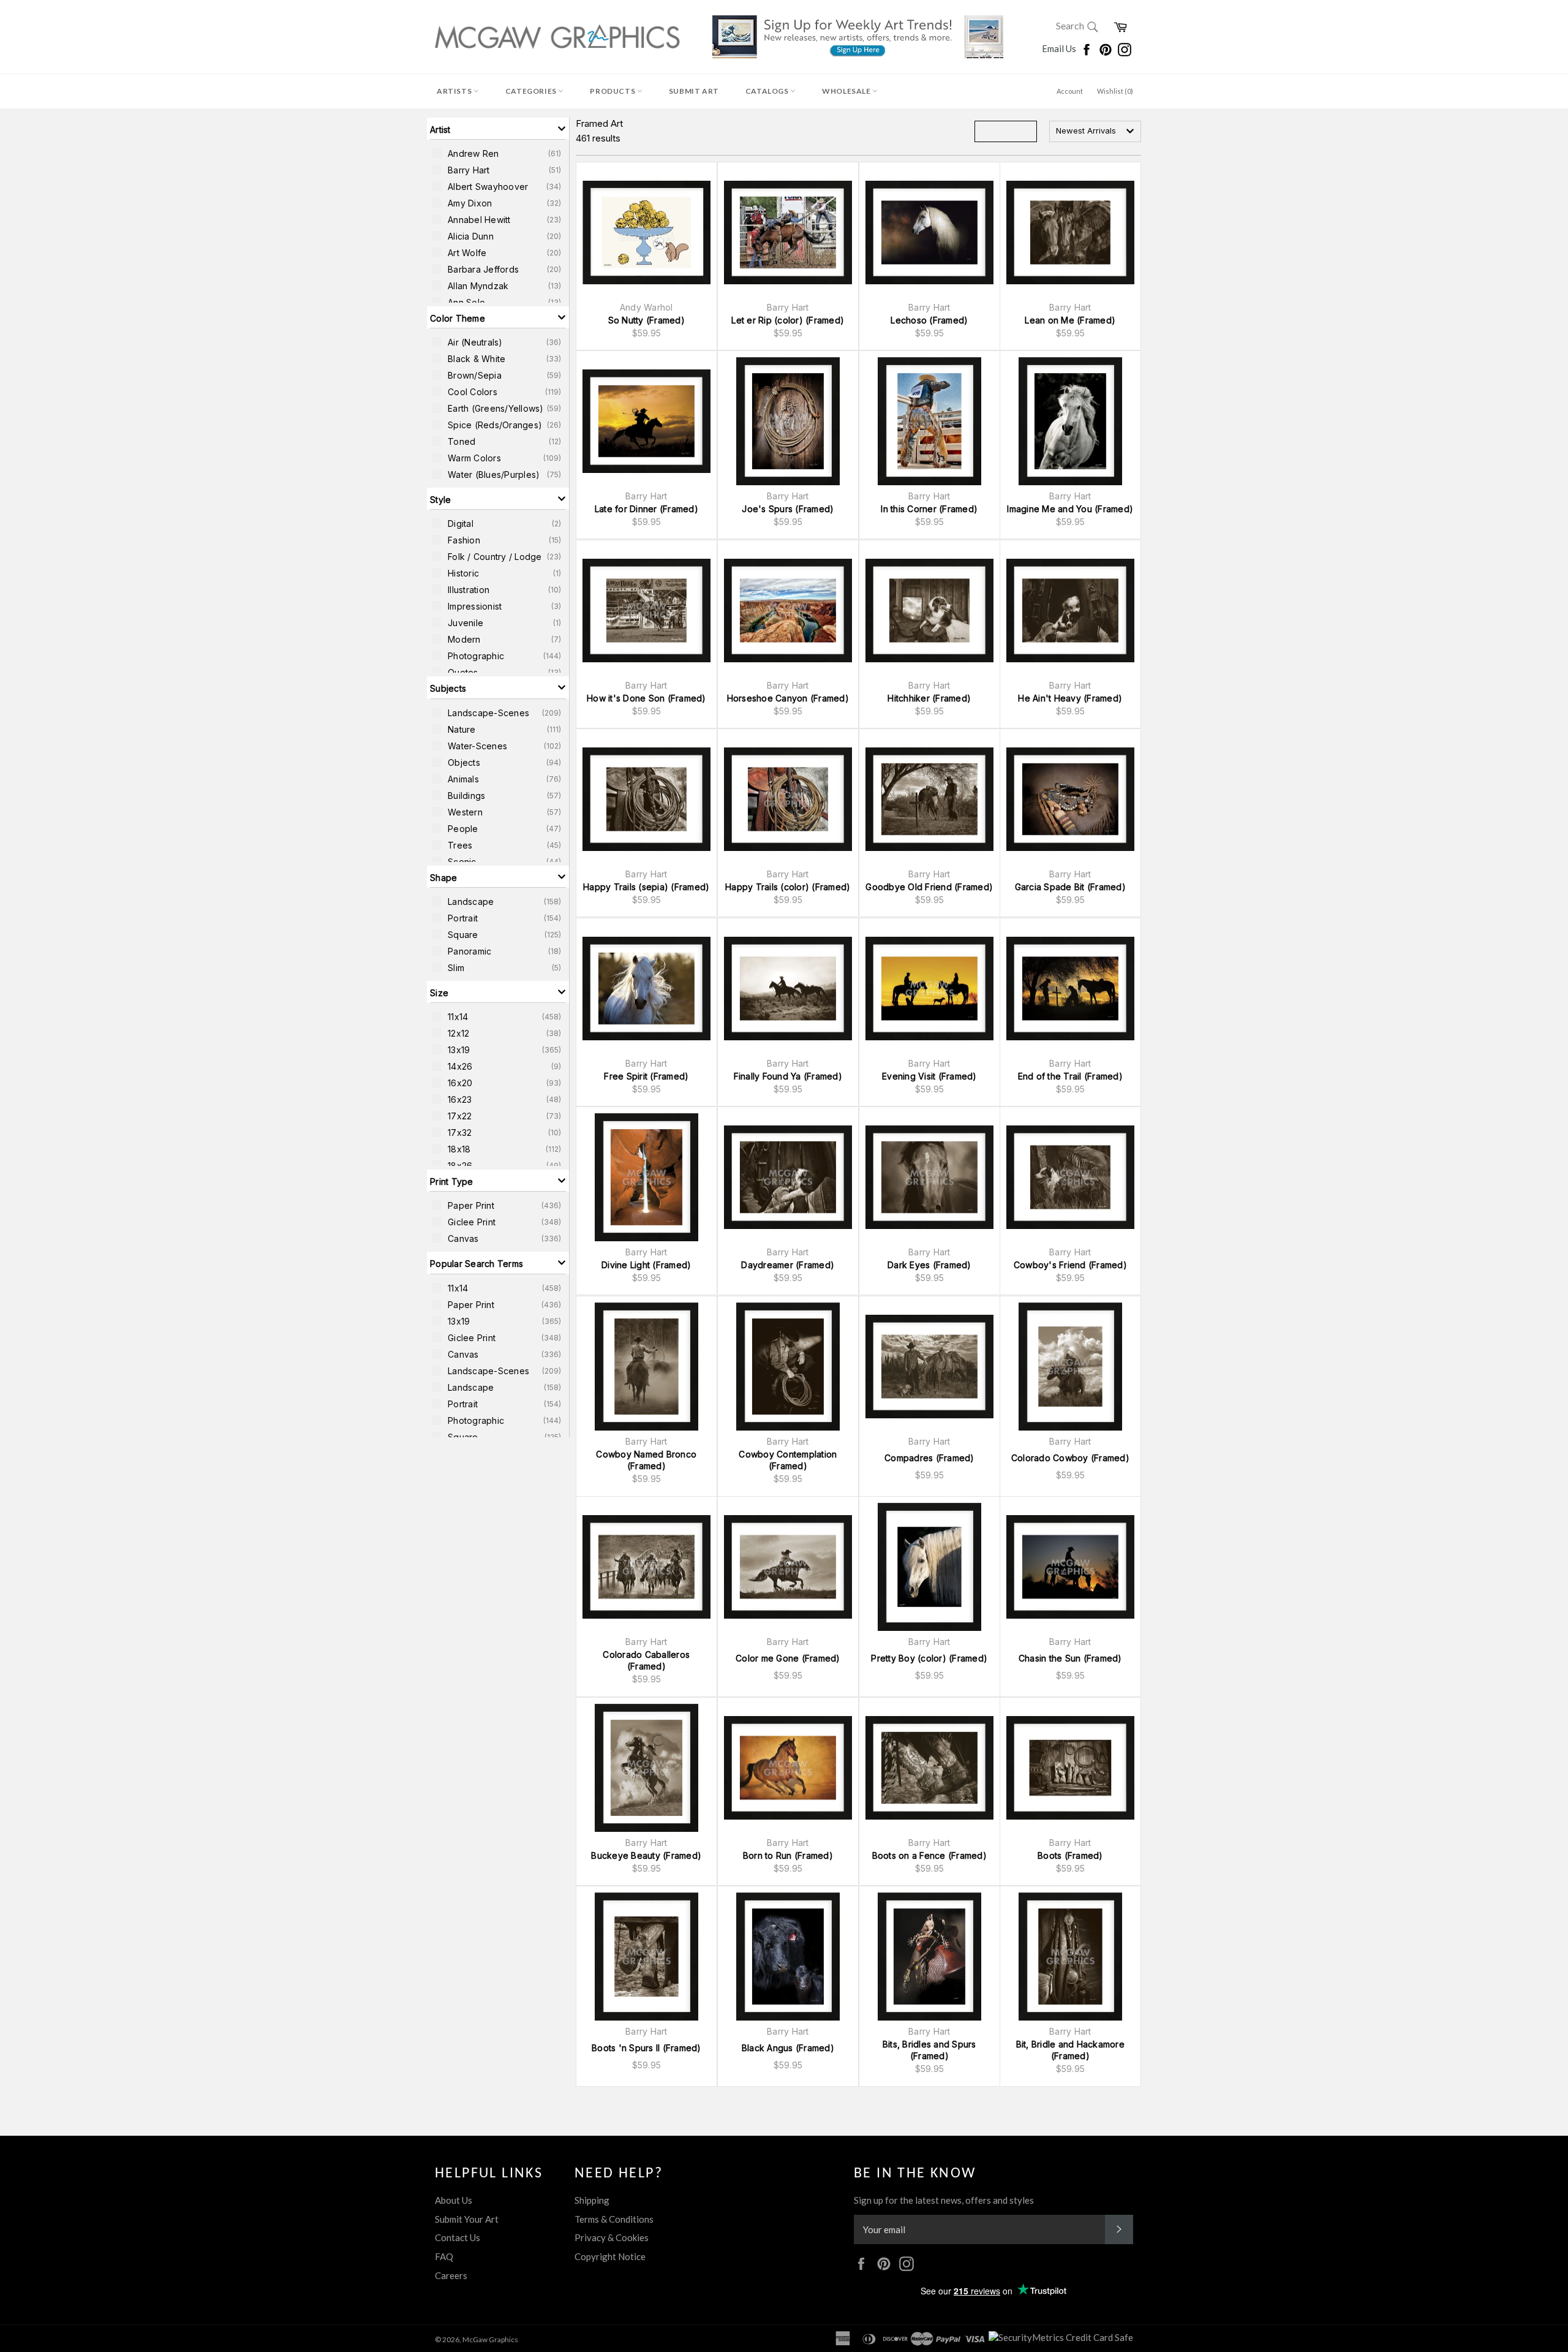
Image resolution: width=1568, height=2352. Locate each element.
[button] (498, 129)
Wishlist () (1115, 91)
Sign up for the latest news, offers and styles (944, 2200)
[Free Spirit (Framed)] (646, 989)
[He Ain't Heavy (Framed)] (1070, 611)
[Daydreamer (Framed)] (788, 1177)
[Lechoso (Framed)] (929, 233)
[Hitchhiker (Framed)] (929, 611)
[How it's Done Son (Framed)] (646, 611)
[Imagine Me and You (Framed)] (1070, 421)
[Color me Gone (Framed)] (788, 1567)
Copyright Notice (610, 2256)
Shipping (592, 2200)
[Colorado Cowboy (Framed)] (1070, 1367)
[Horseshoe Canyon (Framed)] (788, 611)
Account (1070, 91)
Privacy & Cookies (612, 2237)
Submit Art (694, 91)
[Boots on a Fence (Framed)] (929, 1768)
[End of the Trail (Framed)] (1070, 989)
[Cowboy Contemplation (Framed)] (788, 1367)
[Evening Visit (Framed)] (929, 989)
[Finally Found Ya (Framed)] (788, 989)
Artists (455, 91)
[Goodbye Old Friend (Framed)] (929, 799)
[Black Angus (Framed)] (788, 1957)
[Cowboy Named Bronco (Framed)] (646, 1367)
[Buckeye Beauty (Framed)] (646, 1768)
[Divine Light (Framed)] (646, 1177)
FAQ (444, 2256)
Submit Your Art (467, 2219)
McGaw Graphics (490, 2339)
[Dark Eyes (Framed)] (929, 1177)
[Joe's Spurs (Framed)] (788, 421)
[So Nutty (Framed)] (646, 233)
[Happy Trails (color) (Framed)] (788, 799)
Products (613, 91)
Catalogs (768, 91)
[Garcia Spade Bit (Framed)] (1070, 799)
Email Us (1060, 48)
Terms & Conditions (614, 2219)
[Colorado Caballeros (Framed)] (646, 1567)
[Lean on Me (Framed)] (1070, 233)
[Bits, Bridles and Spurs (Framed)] (929, 1957)
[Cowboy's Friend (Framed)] (1070, 1177)
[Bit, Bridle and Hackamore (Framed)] (1070, 1957)
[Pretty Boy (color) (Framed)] (929, 1567)
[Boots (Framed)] (1070, 1768)
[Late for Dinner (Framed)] (646, 421)
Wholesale (847, 91)
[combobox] (1095, 131)
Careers (451, 2275)
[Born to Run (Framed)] (788, 1768)
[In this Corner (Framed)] (929, 421)
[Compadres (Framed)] (929, 1367)
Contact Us (458, 2237)
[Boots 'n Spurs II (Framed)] (646, 1957)
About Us (454, 2200)
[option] (498, 153)
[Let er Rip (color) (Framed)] (788, 233)
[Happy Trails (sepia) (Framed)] (646, 799)
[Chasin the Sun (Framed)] (1070, 1567)
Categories (532, 91)
